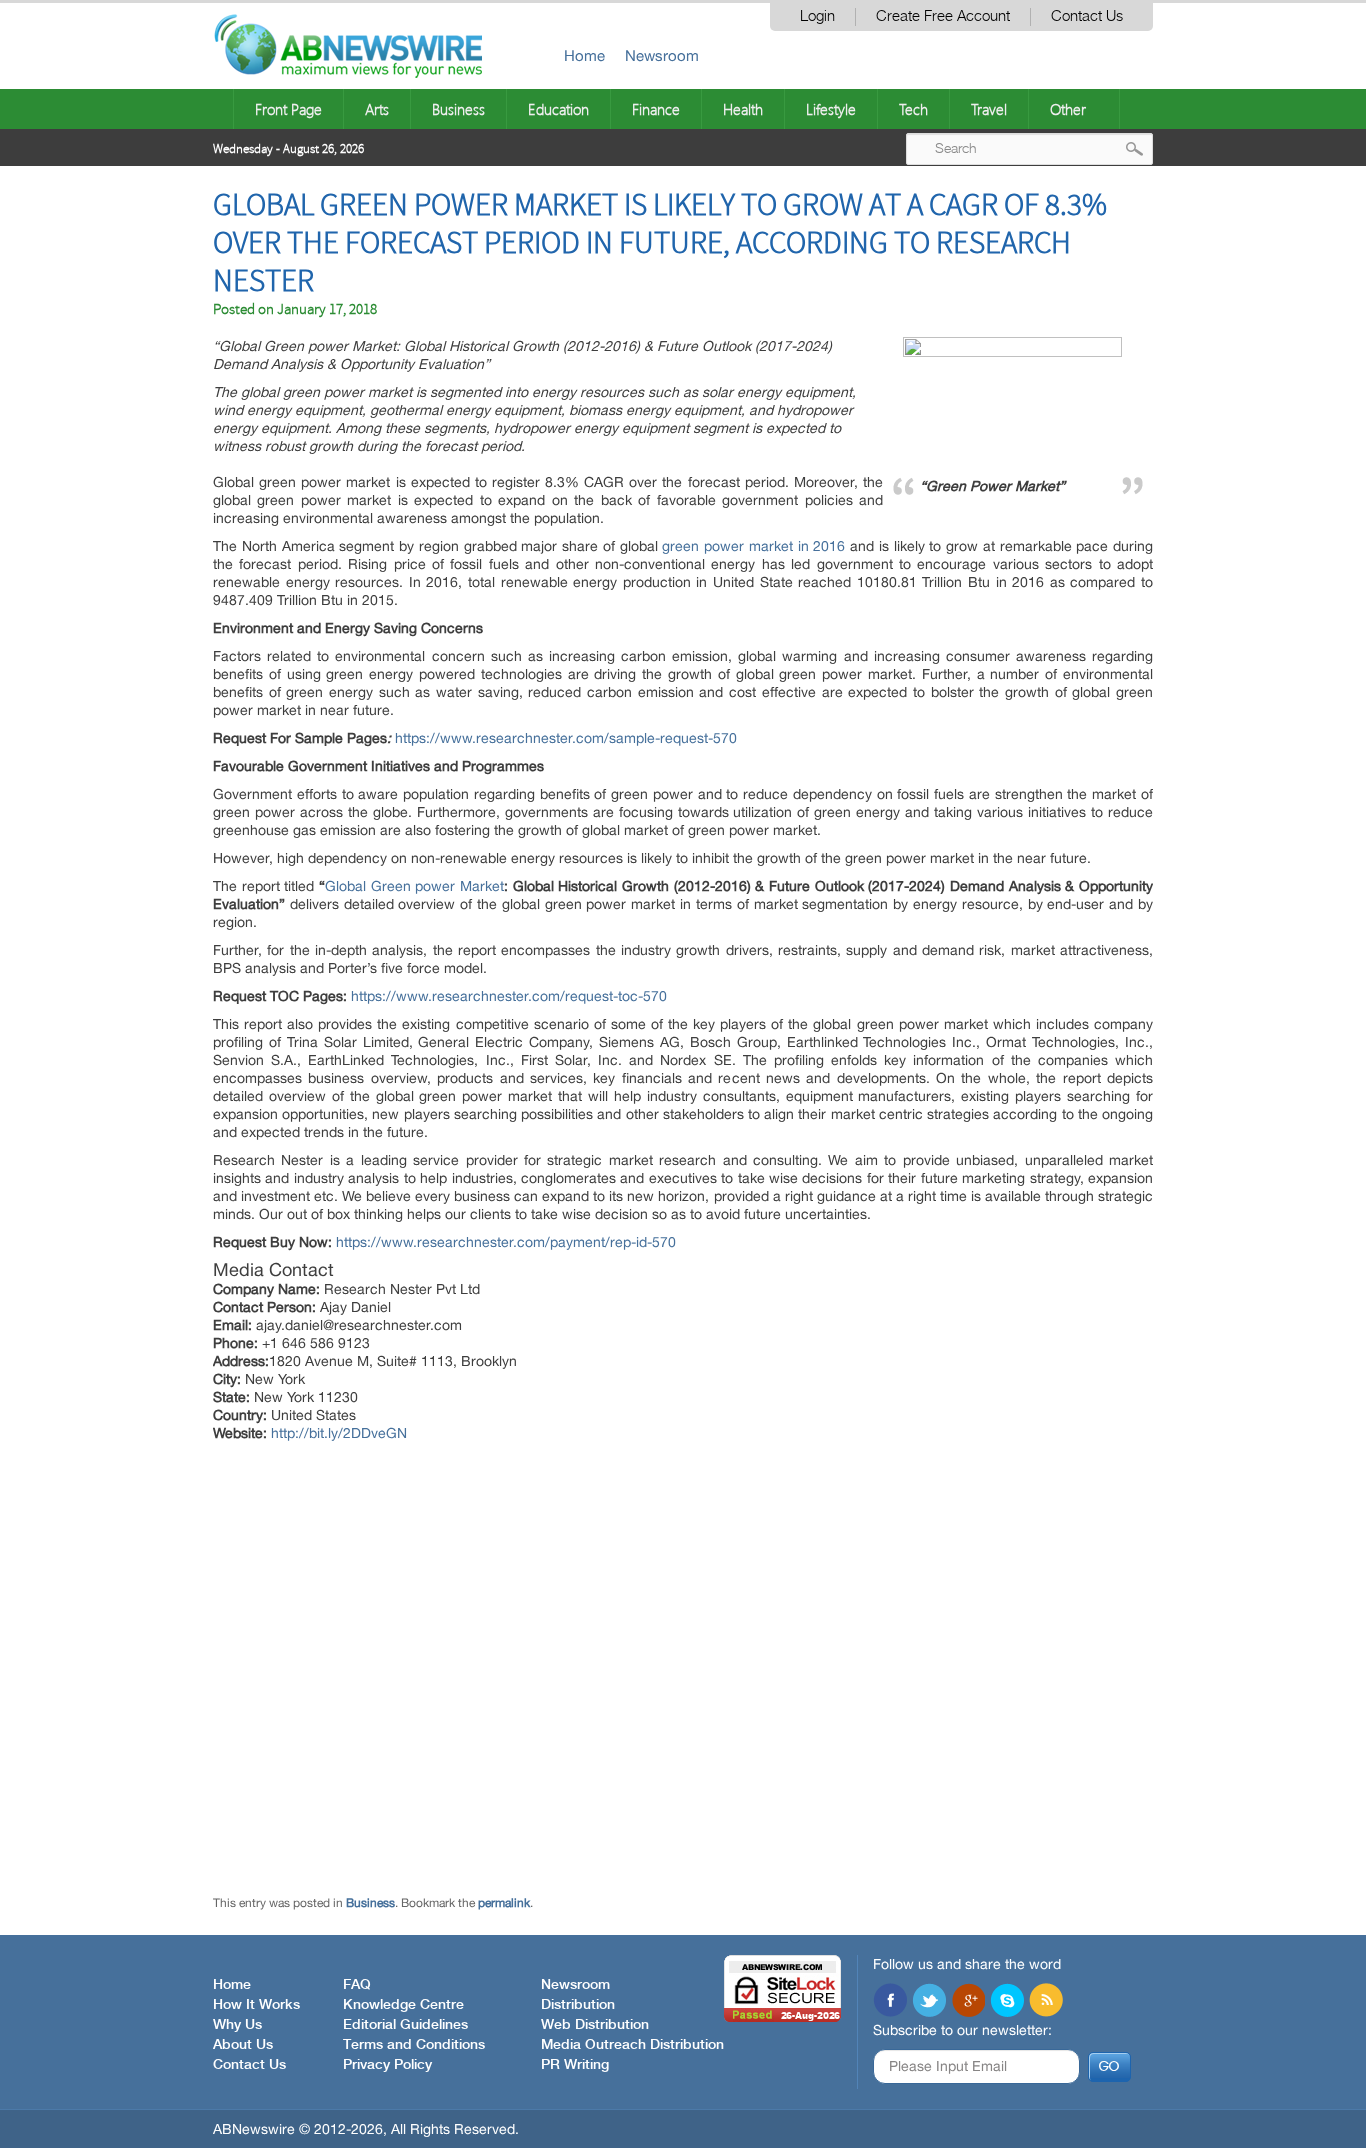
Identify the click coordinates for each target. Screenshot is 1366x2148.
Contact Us (1087, 16)
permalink (504, 1903)
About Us (243, 2045)
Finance (656, 109)
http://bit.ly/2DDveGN (339, 1433)
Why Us (237, 2025)
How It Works (256, 2005)
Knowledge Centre (403, 2005)
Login (817, 16)
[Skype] (1007, 2002)
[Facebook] (890, 2002)
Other (1068, 109)
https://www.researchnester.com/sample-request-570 (566, 738)
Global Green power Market (414, 886)
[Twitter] (929, 2002)
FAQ (357, 1985)
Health (743, 109)
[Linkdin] (968, 2002)
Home (584, 55)
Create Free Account (943, 16)
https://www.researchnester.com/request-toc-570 (509, 996)
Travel (989, 109)
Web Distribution (595, 2025)
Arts (377, 109)
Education (558, 109)
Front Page (288, 109)
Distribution (578, 2005)
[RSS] (1046, 2002)
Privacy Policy (387, 2065)
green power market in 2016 (753, 546)
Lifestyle (831, 109)
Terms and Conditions (414, 2045)
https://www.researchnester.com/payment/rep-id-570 (506, 1242)
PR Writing (575, 2065)
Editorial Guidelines (405, 2025)
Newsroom (662, 55)
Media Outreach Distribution (632, 2045)
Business (458, 109)
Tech (913, 109)
